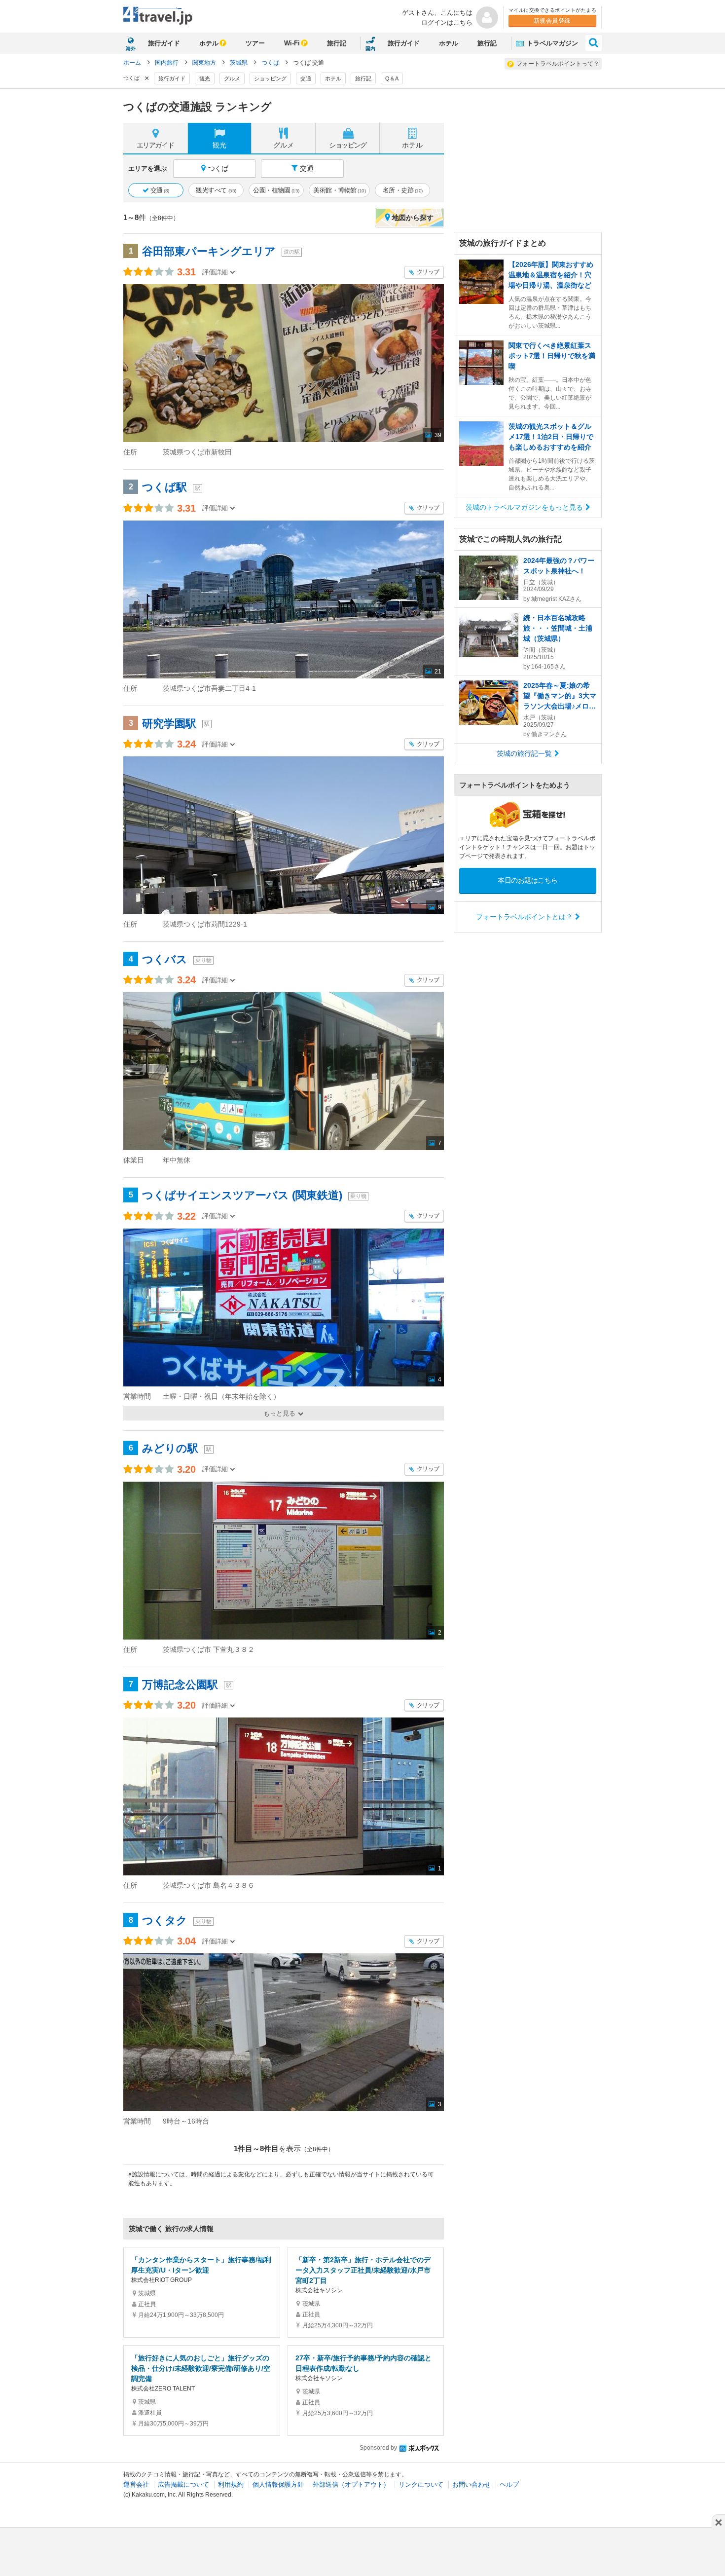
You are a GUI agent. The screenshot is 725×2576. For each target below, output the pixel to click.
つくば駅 (164, 487)
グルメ (232, 78)
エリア (155, 145)
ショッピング (270, 78)
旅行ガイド (164, 43)
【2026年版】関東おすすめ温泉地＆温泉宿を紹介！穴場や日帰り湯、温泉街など (551, 275)
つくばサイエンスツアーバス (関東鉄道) (242, 1195)
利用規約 (231, 2484)
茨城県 (239, 63)
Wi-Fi (292, 43)
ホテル (209, 43)
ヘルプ (509, 2484)
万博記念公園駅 (180, 1685)
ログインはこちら (447, 22)
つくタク (165, 1921)
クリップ (427, 272)
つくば (271, 63)
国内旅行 (167, 63)
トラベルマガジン (551, 43)
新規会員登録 (552, 21)
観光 (205, 78)
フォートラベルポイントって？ (558, 64)
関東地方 (205, 63)
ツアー (255, 43)
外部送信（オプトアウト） (351, 2484)
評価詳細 (215, 272)
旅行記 (337, 43)
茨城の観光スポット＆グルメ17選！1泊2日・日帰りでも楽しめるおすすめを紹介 (551, 437)
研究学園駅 (169, 724)
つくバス (165, 959)
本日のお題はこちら (528, 880)
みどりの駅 (170, 1448)
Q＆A (392, 78)
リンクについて (421, 2484)
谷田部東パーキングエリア (209, 251)
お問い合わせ (471, 2484)
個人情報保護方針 (278, 2484)
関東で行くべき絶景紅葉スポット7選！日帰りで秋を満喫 (552, 356)
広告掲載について (183, 2484)
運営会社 (136, 2484)
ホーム (133, 63)
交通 (306, 78)
